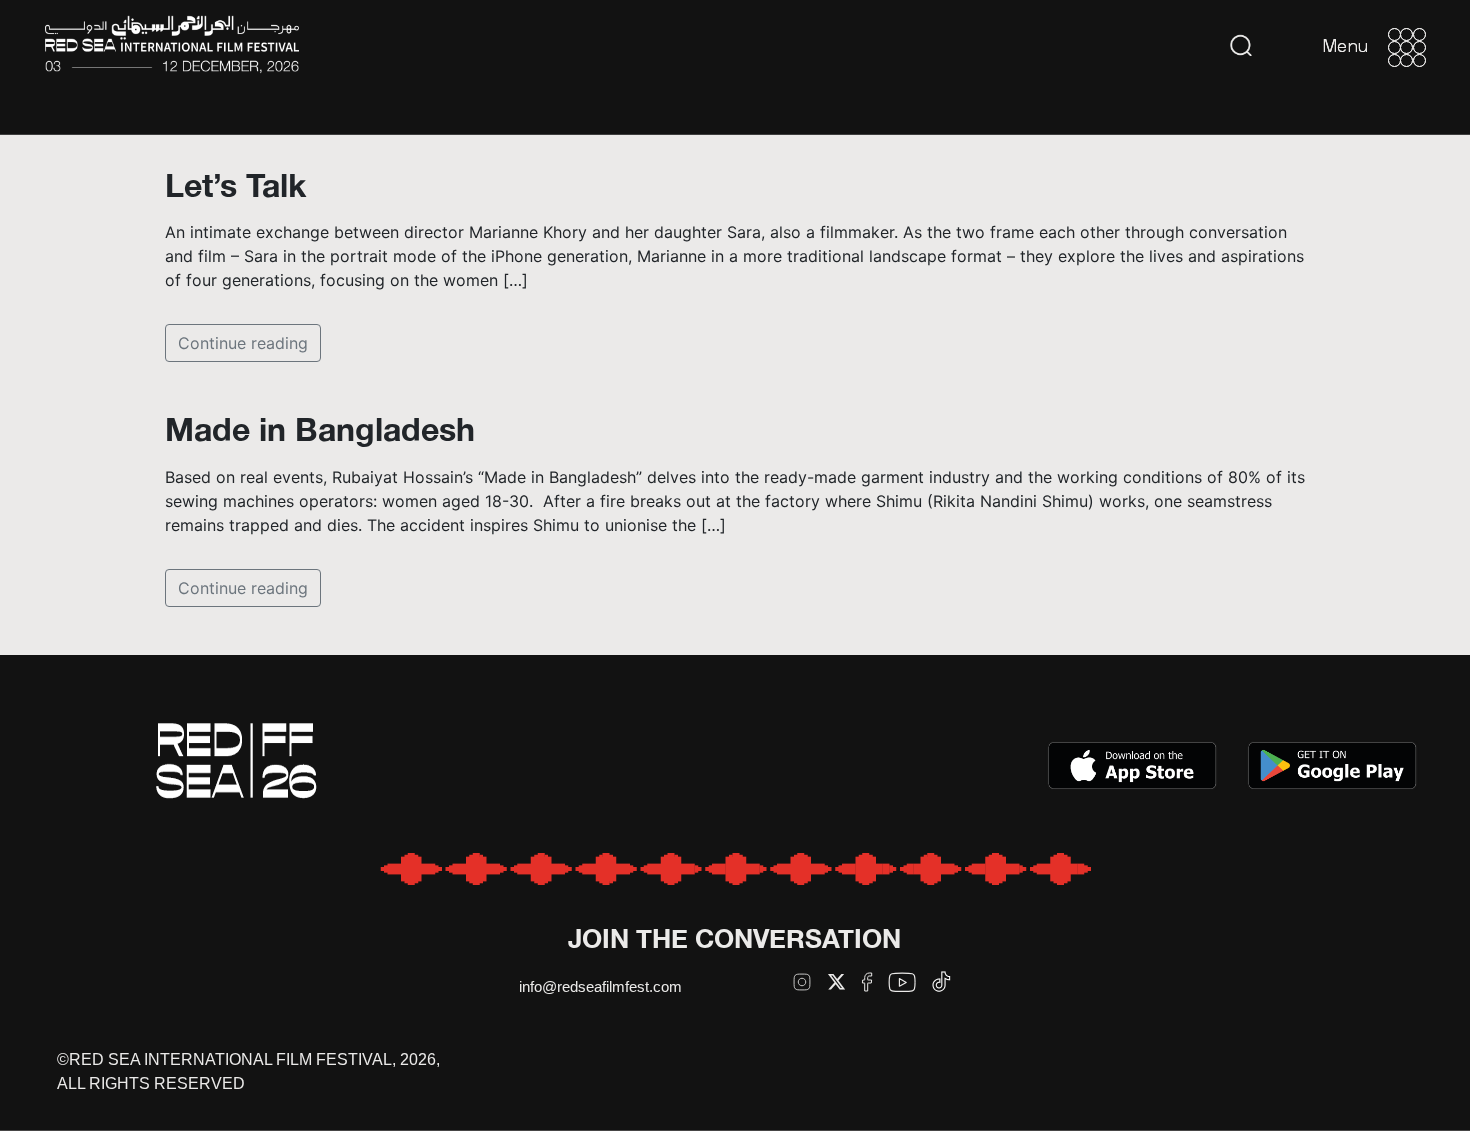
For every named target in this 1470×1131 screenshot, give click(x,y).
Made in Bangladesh (320, 429)
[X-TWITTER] (836, 981)
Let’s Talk (235, 185)
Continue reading (243, 343)
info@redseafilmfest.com (600, 986)
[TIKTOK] (941, 981)
